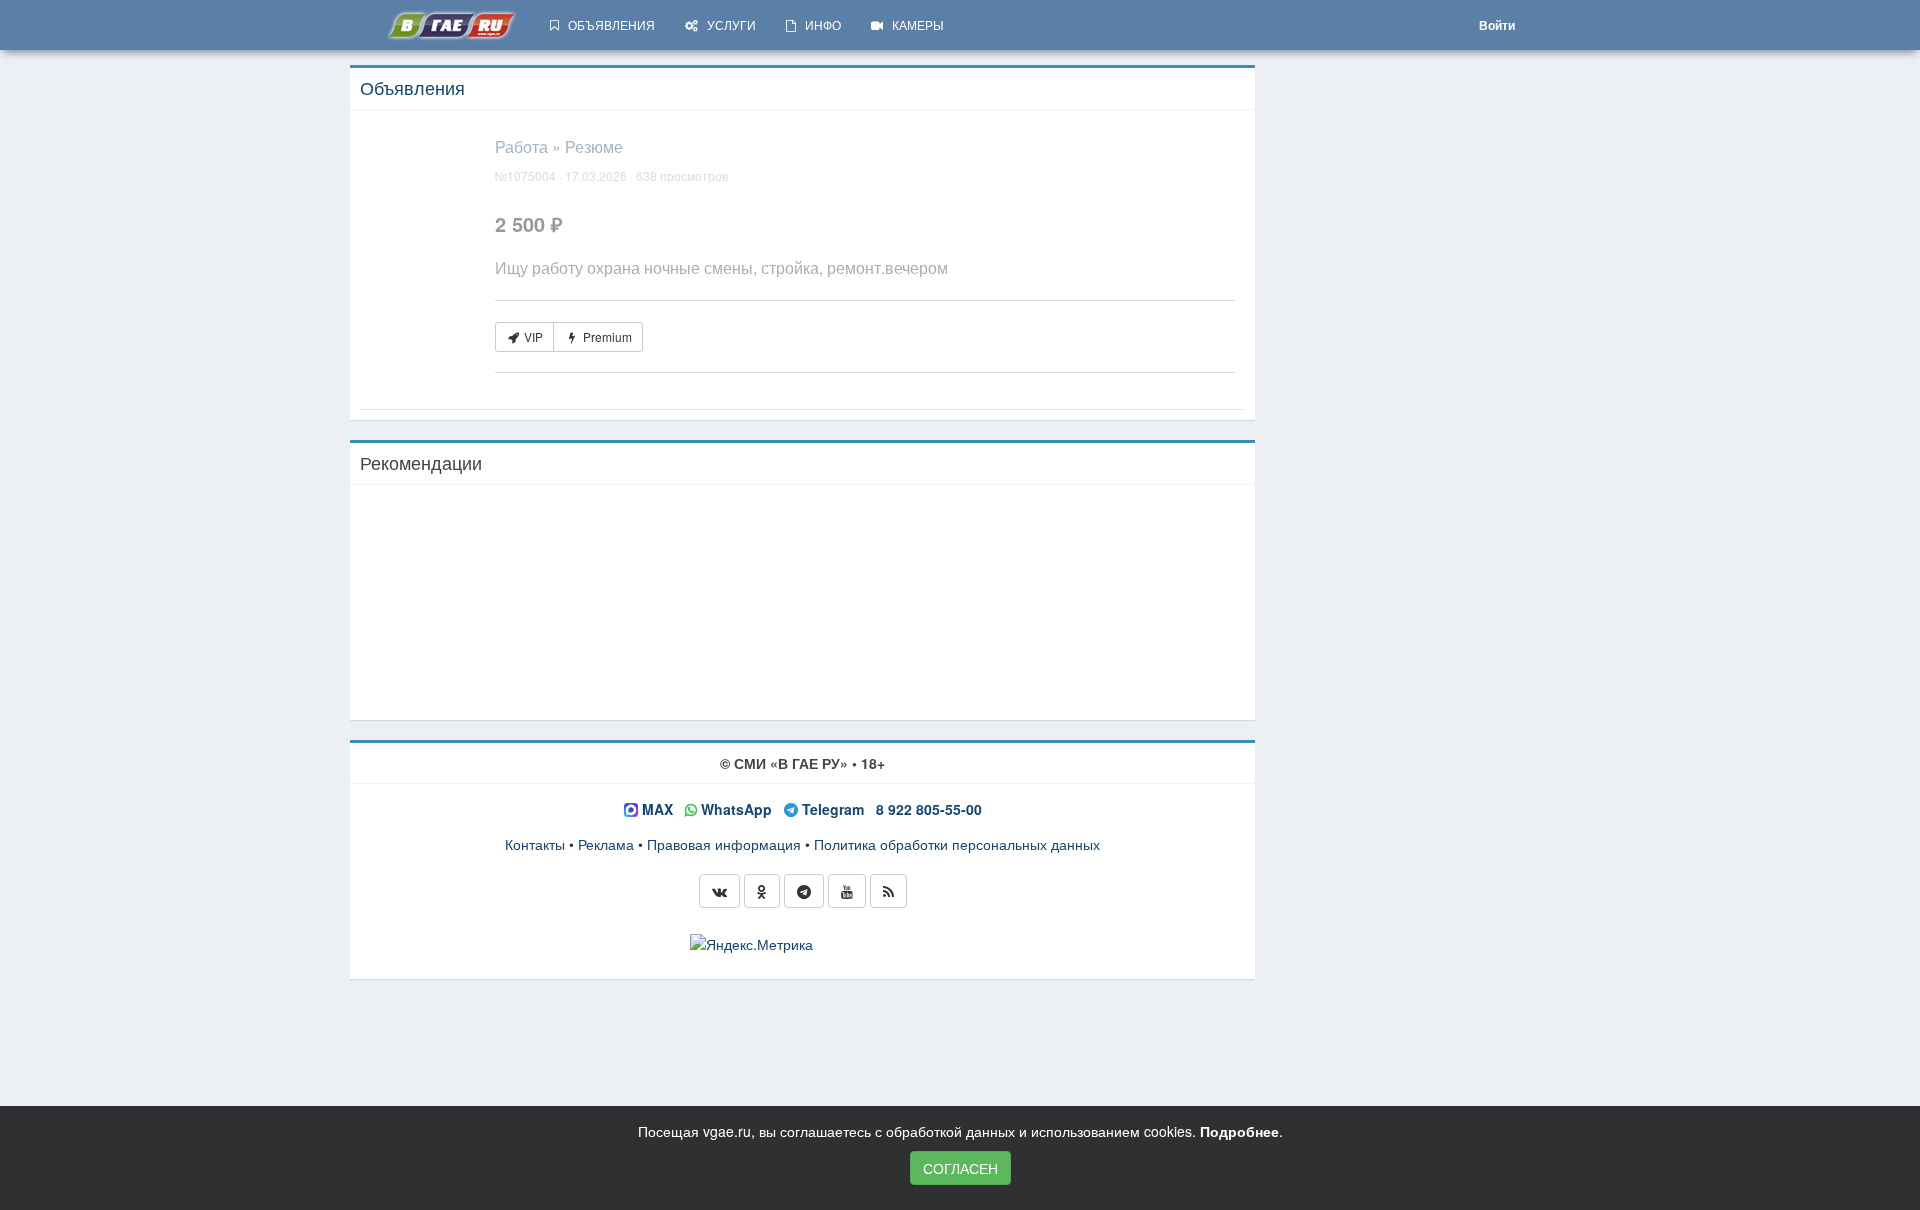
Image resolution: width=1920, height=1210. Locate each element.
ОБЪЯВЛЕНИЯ (607, 24)
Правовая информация (724, 844)
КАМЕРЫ (913, 24)
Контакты (535, 844)
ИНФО (818, 24)
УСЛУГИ (727, 24)
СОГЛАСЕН (960, 1168)
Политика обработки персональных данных (957, 844)
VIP (532, 336)
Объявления (412, 87)
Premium (606, 336)
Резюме (594, 146)
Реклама (606, 844)
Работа (521, 146)
